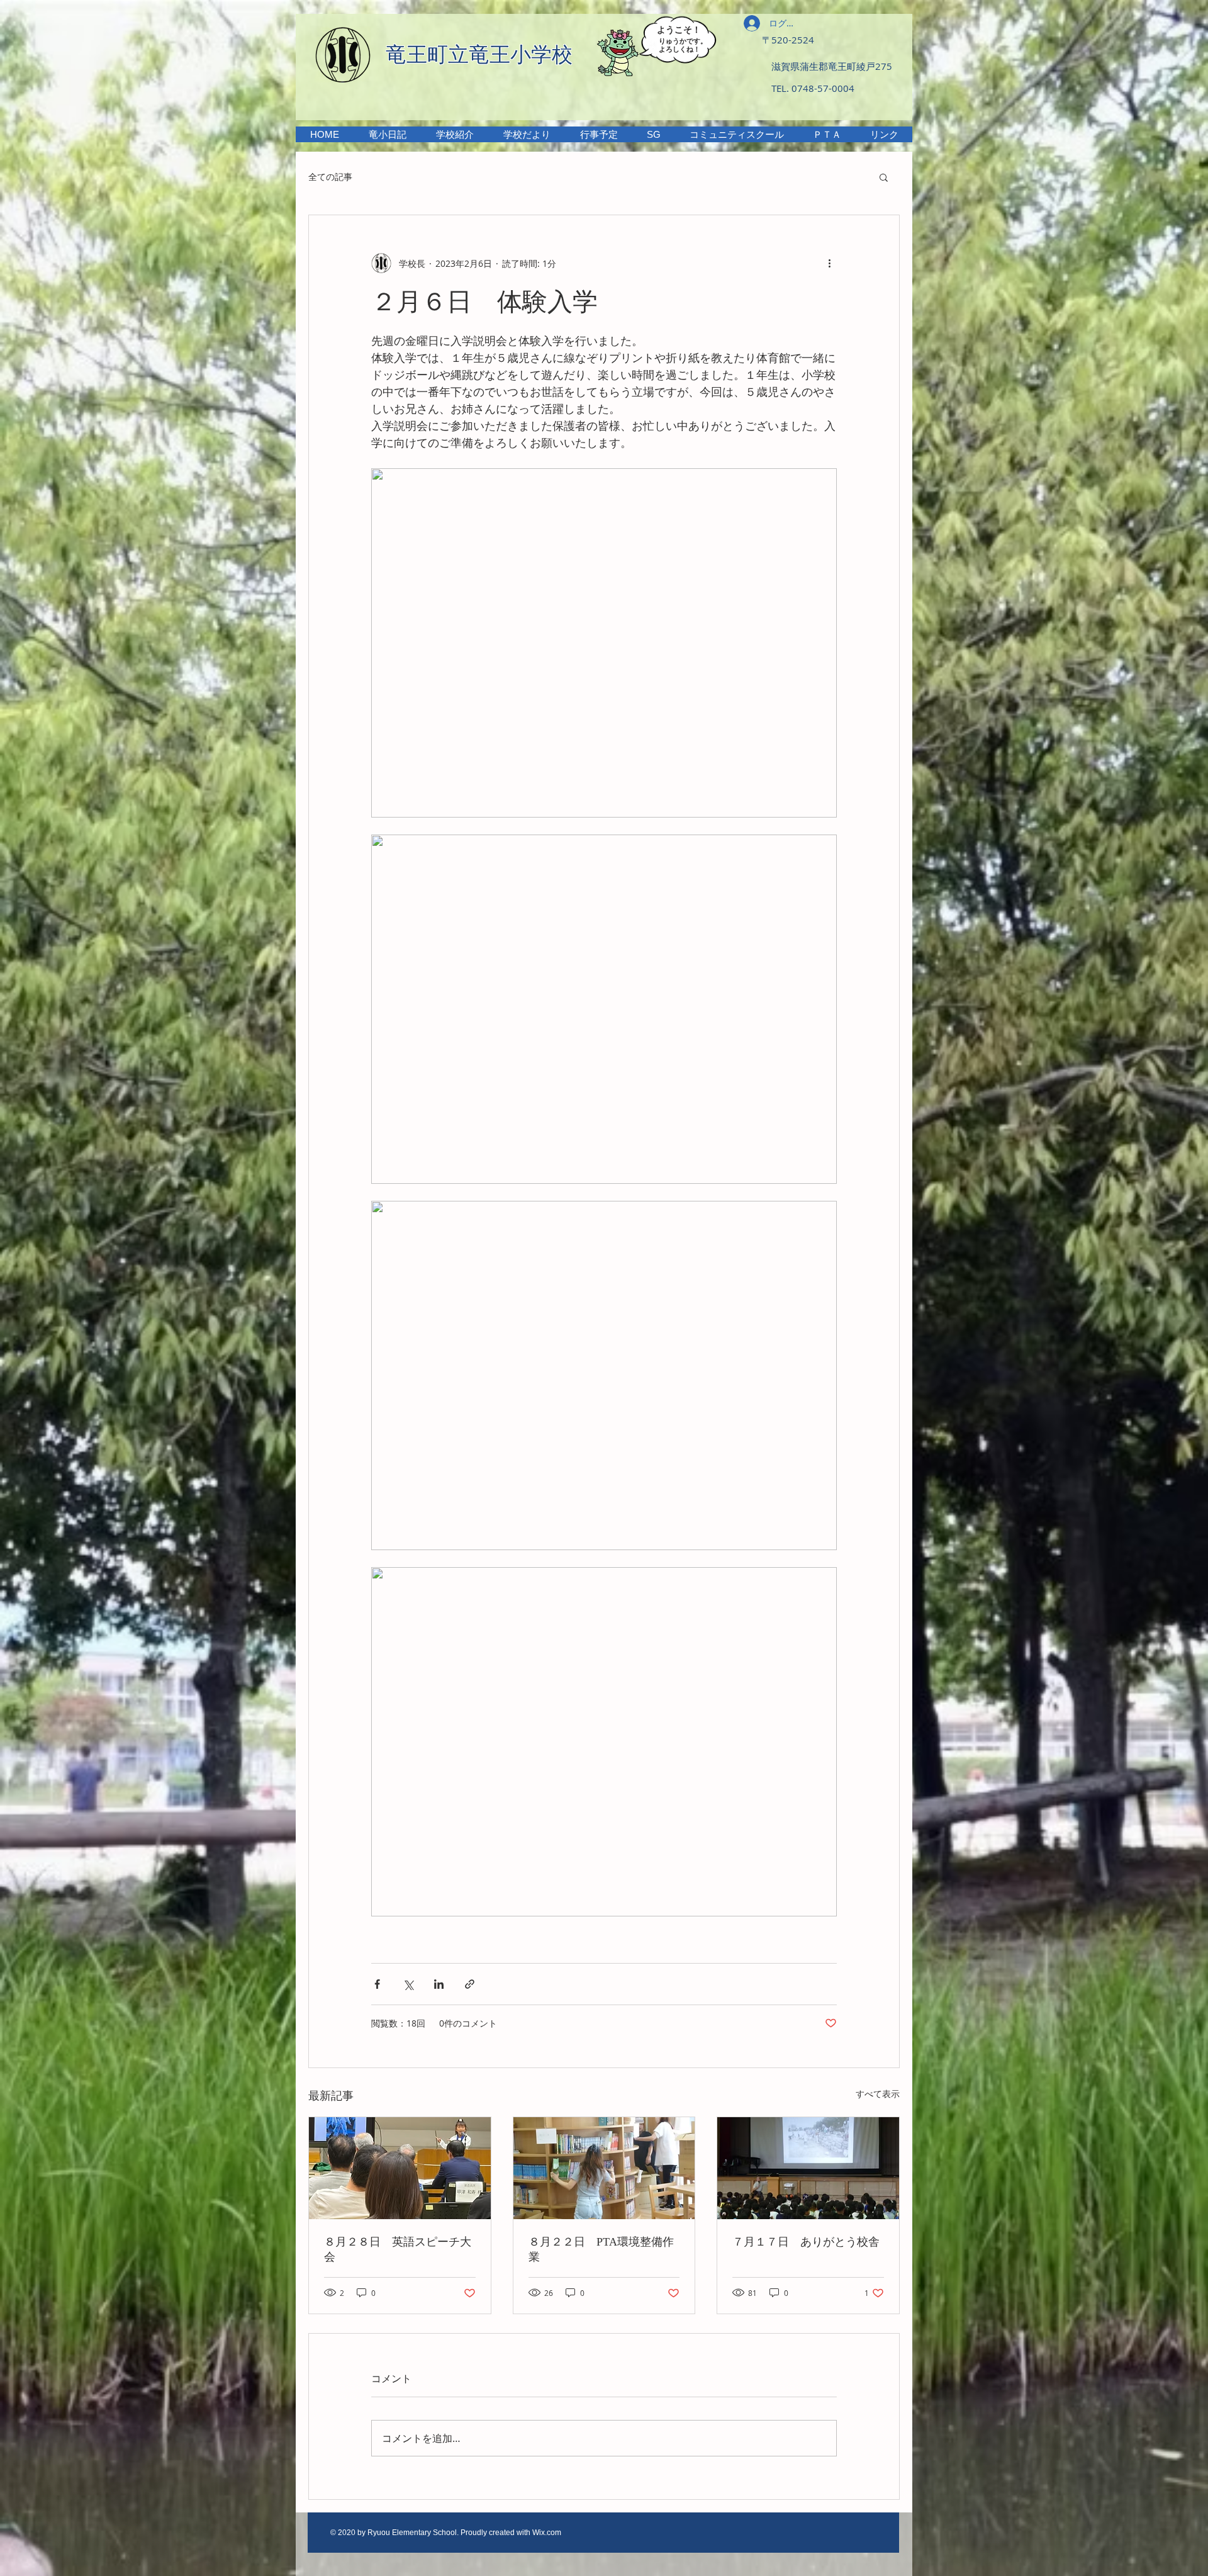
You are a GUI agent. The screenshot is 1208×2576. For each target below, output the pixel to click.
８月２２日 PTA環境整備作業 (601, 2249)
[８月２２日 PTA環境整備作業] (604, 2168)
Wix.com (547, 2533)
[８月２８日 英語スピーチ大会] (400, 2168)
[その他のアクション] (829, 263)
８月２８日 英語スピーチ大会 (398, 2249)
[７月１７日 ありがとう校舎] (808, 2168)
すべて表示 (878, 2094)
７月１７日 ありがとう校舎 (806, 2242)
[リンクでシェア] (470, 1984)
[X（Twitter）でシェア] (408, 1984)
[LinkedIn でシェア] (439, 1984)
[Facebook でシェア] (377, 1984)
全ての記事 (330, 177)
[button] (455, 134)
